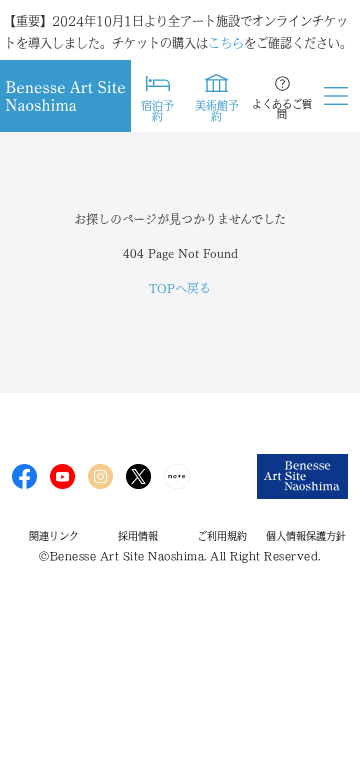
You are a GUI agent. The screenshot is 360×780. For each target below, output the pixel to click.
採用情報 (138, 536)
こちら (226, 43)
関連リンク (54, 536)
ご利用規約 (222, 536)
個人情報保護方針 (306, 536)
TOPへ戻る (180, 288)
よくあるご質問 (282, 109)
